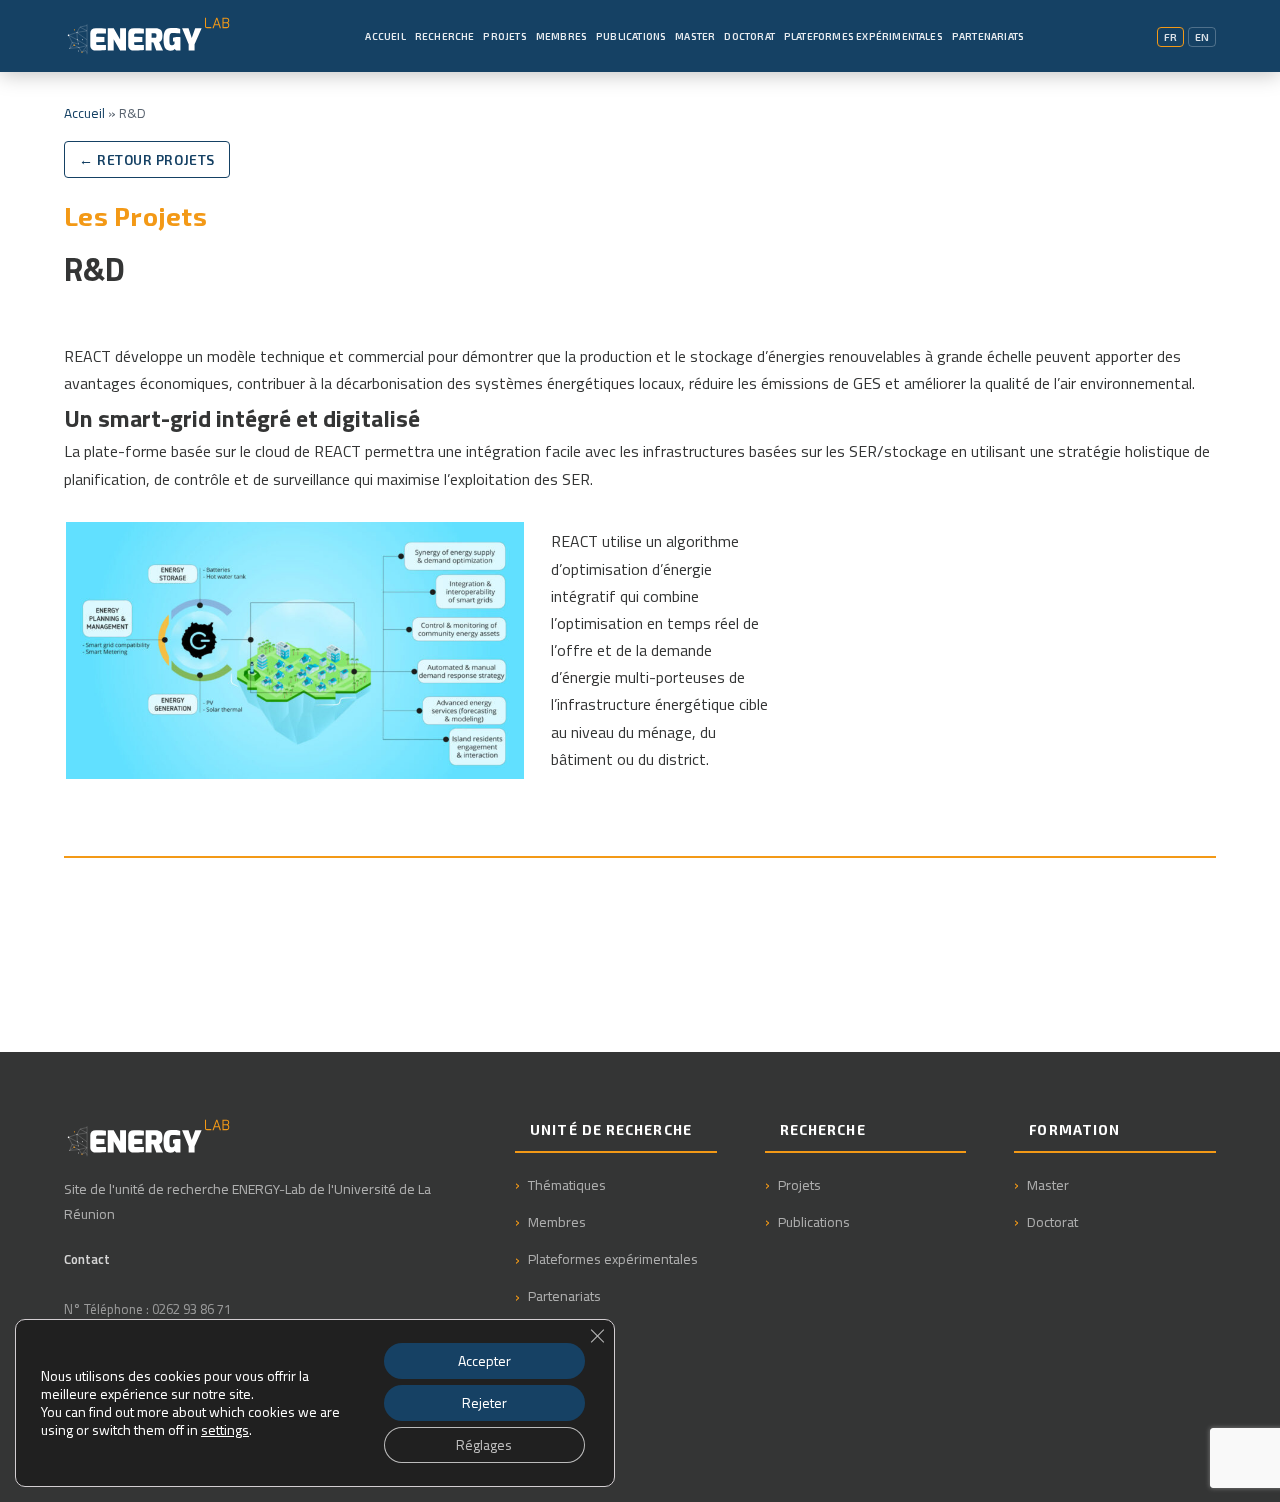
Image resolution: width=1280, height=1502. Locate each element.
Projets (504, 36)
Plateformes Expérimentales (863, 36)
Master (695, 36)
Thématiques (567, 1184)
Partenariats (988, 36)
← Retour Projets (147, 159)
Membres (561, 36)
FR (1170, 37)
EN (1202, 37)
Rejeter (484, 1402)
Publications (631, 36)
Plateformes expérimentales (613, 1258)
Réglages (484, 1444)
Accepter (484, 1360)
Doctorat (749, 36)
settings (225, 1430)
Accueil (385, 36)
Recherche (445, 36)
